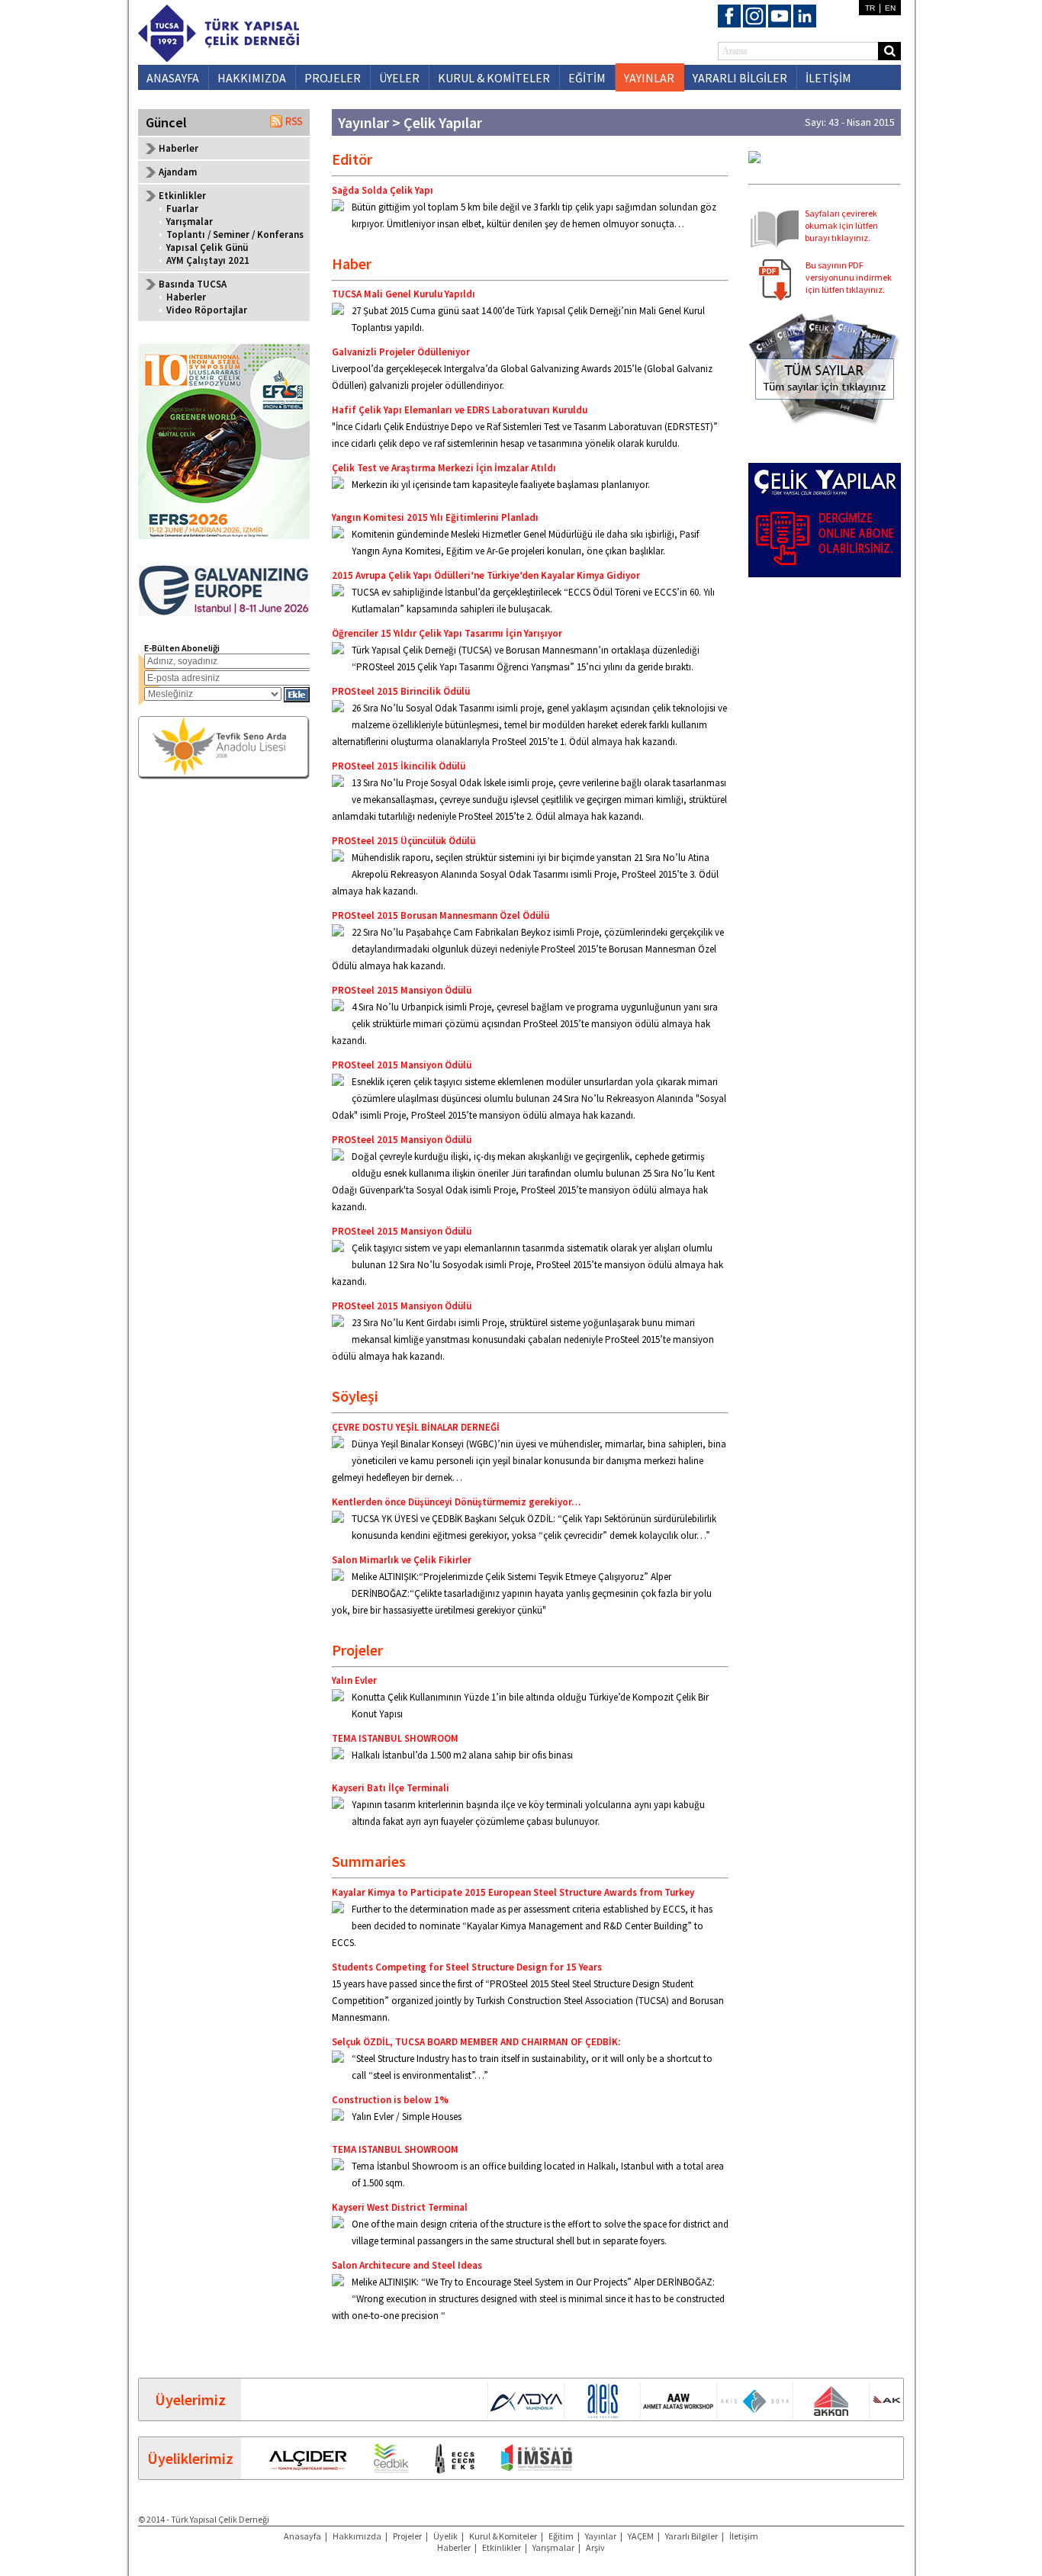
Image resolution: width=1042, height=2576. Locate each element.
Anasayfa (302, 2536)
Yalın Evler (354, 1680)
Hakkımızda (357, 2536)
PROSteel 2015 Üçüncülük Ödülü (404, 841)
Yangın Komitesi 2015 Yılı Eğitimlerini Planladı (435, 517)
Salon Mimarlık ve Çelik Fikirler (402, 1560)
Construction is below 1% (390, 2100)
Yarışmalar (190, 222)
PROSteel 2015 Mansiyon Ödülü (402, 990)
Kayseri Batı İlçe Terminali (391, 1788)
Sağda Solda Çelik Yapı (383, 190)
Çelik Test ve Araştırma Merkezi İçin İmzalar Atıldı (444, 468)
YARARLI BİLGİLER (740, 78)
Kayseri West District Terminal (400, 2207)
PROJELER (333, 78)
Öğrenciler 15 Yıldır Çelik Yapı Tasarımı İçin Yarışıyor (447, 633)
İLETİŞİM (828, 78)
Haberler (178, 148)
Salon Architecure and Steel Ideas (407, 2265)
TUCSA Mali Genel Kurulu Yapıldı (404, 294)
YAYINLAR (649, 78)
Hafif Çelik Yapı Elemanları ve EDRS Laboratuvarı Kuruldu (460, 410)
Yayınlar (601, 2536)
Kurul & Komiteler (503, 2536)
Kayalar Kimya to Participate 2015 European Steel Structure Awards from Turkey (513, 1892)
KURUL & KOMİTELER (494, 78)
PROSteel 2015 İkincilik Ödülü (399, 766)
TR (870, 8)
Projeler (407, 2536)
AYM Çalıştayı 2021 (208, 260)
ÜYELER (399, 78)
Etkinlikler (502, 2547)
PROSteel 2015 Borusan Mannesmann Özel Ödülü (441, 915)
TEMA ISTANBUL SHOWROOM (395, 1738)
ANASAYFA (173, 78)
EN (890, 8)
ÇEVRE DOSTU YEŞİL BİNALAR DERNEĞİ (416, 1427)
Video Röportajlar (207, 310)
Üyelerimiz (190, 2399)
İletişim (744, 2536)
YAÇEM (641, 2536)
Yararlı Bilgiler (691, 2536)
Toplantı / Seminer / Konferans (235, 234)
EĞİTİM (587, 78)
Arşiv (595, 2547)
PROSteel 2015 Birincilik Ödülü (401, 691)
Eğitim (561, 2536)
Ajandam (178, 172)
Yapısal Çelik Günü (207, 247)
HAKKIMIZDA (252, 78)
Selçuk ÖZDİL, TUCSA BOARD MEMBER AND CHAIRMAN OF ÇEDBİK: (476, 2042)
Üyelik (445, 2536)
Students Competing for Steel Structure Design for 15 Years (467, 1967)
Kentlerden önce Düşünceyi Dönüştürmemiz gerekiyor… (456, 1502)
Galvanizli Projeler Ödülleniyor (401, 352)
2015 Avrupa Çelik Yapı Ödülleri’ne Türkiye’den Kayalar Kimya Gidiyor (486, 575)
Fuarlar (182, 209)
